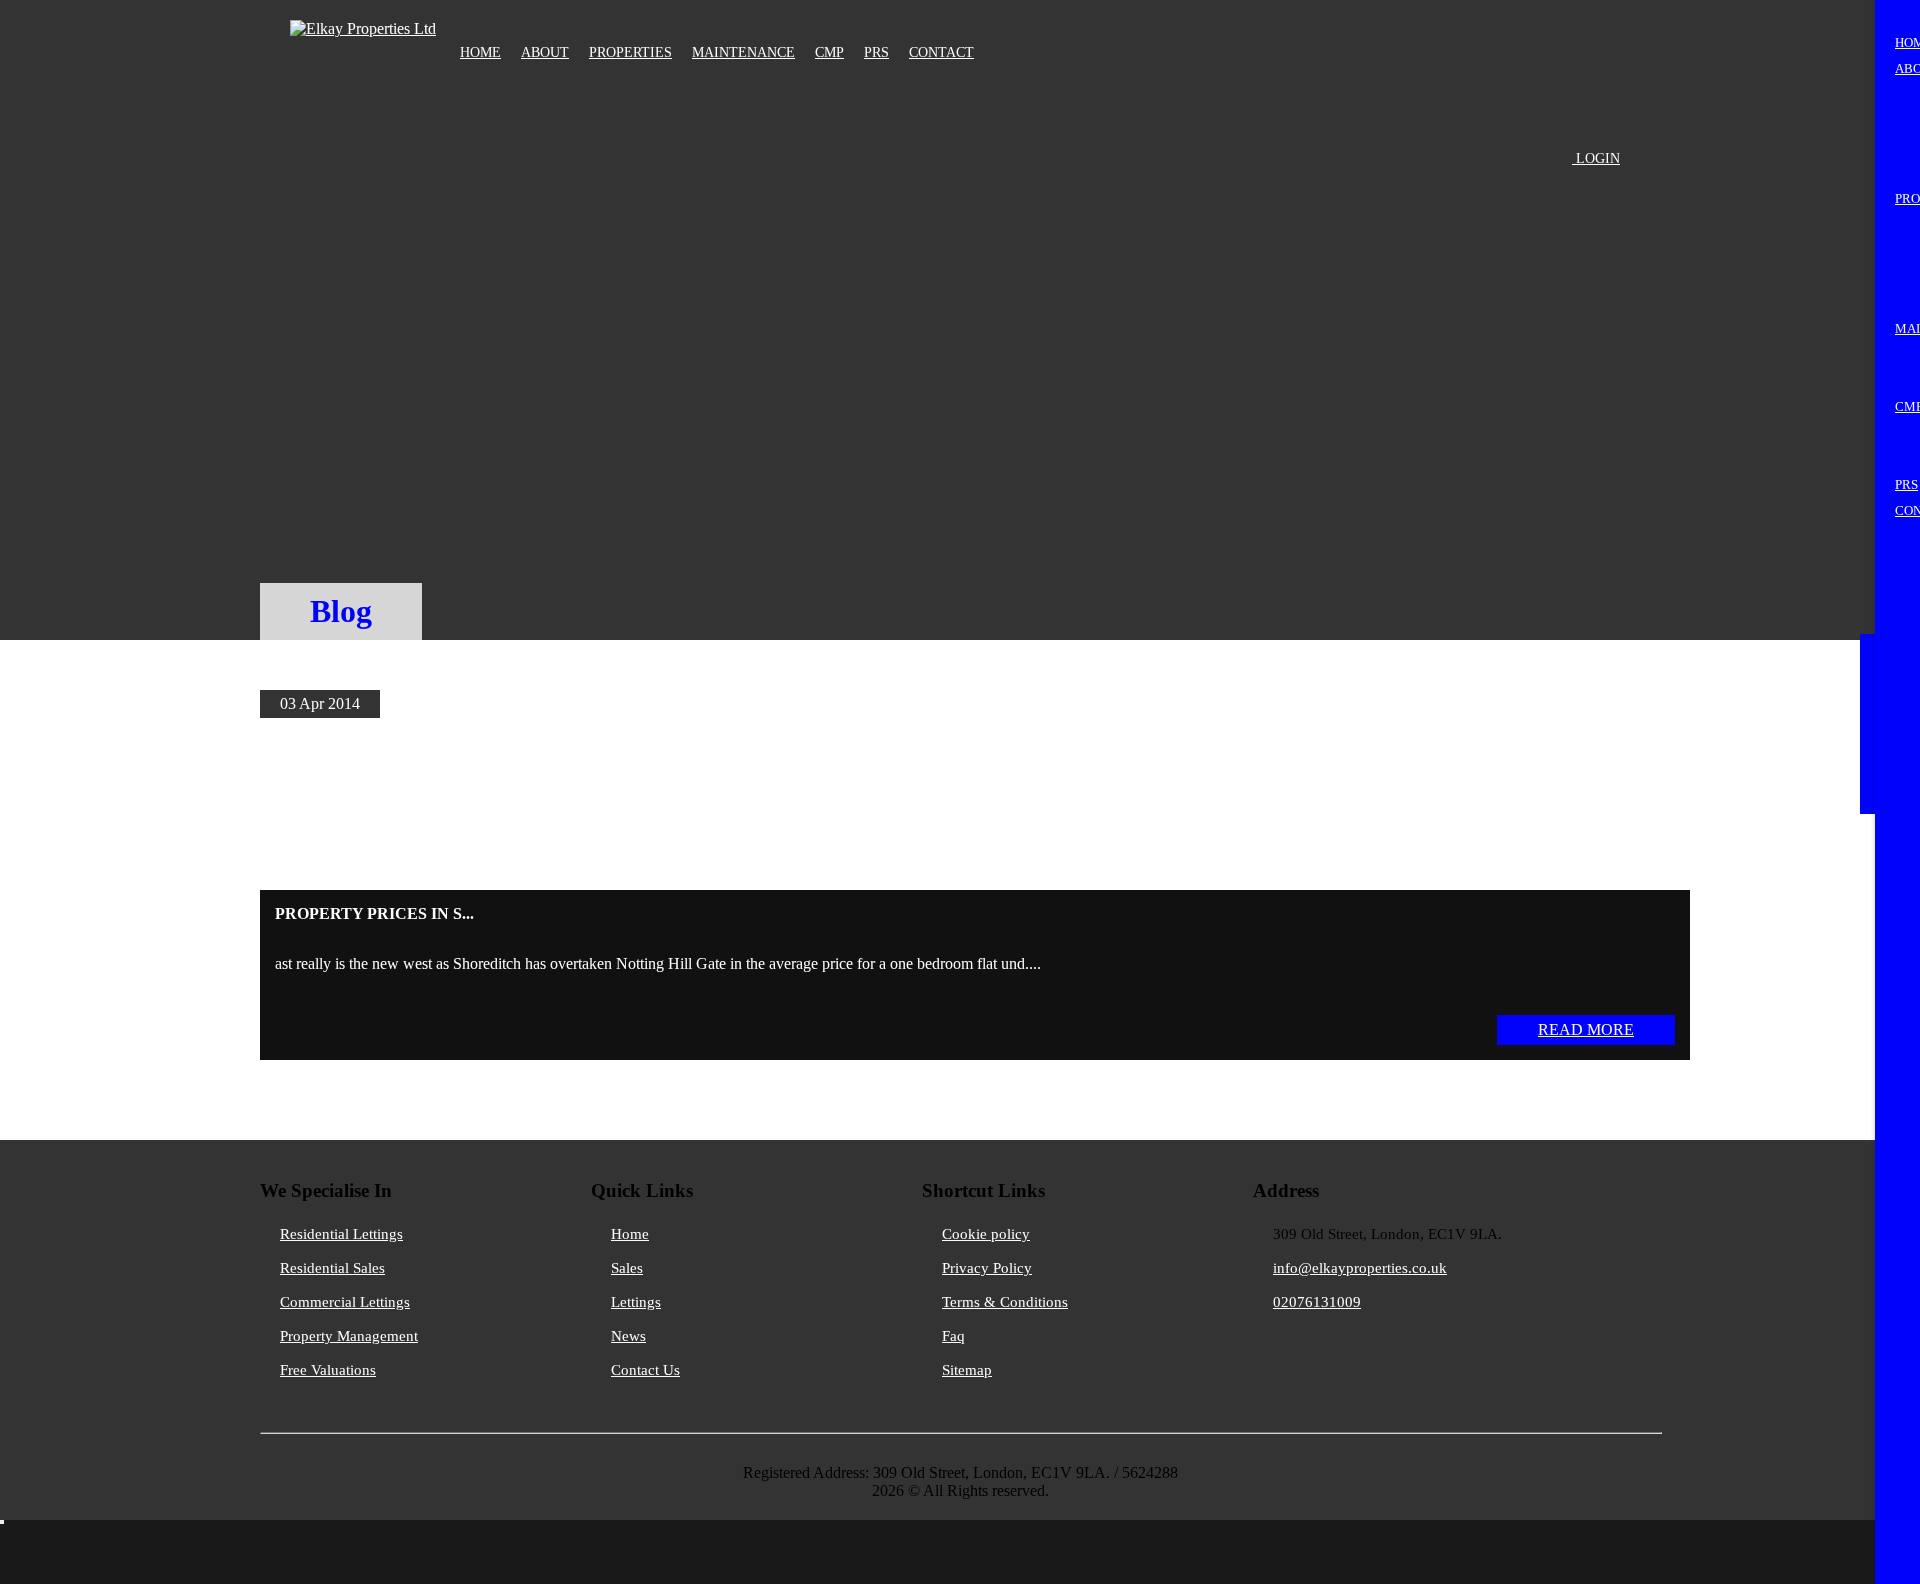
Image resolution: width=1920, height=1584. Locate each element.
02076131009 (1317, 1302)
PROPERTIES (630, 52)
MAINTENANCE (743, 52)
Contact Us (645, 1370)
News (628, 1336)
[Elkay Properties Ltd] (363, 24)
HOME (480, 52)
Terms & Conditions (1005, 1302)
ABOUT (545, 52)
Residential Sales (332, 1268)
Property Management (349, 1336)
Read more (1586, 1029)
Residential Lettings (341, 1234)
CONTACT (941, 52)
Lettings (636, 1302)
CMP (829, 52)
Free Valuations (328, 1370)
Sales (627, 1268)
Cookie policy (986, 1234)
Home (630, 1234)
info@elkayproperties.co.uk (1360, 1268)
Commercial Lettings (345, 1302)
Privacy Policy (987, 1268)
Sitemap (967, 1370)
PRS (876, 52)
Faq (953, 1336)
